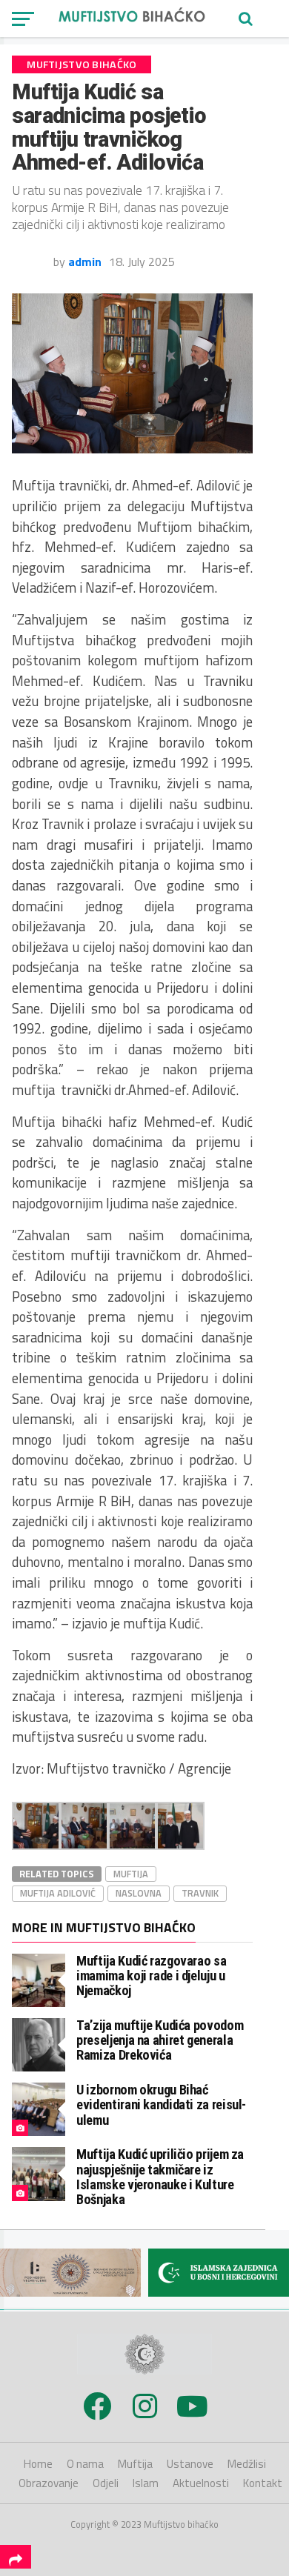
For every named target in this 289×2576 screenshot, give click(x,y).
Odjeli (106, 2483)
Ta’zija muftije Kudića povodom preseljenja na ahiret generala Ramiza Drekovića (160, 2040)
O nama (85, 2464)
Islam (146, 2483)
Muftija (131, 1874)
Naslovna (139, 1893)
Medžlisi (247, 2464)
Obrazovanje (49, 2483)
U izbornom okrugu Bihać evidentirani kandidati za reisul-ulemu (161, 2104)
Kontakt (263, 2483)
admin (85, 262)
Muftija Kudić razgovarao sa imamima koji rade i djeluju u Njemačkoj (151, 1976)
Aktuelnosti (201, 2483)
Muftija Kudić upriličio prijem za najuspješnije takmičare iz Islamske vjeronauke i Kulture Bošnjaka (160, 2177)
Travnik (200, 1893)
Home (38, 2464)
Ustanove (190, 2464)
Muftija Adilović (58, 1893)
